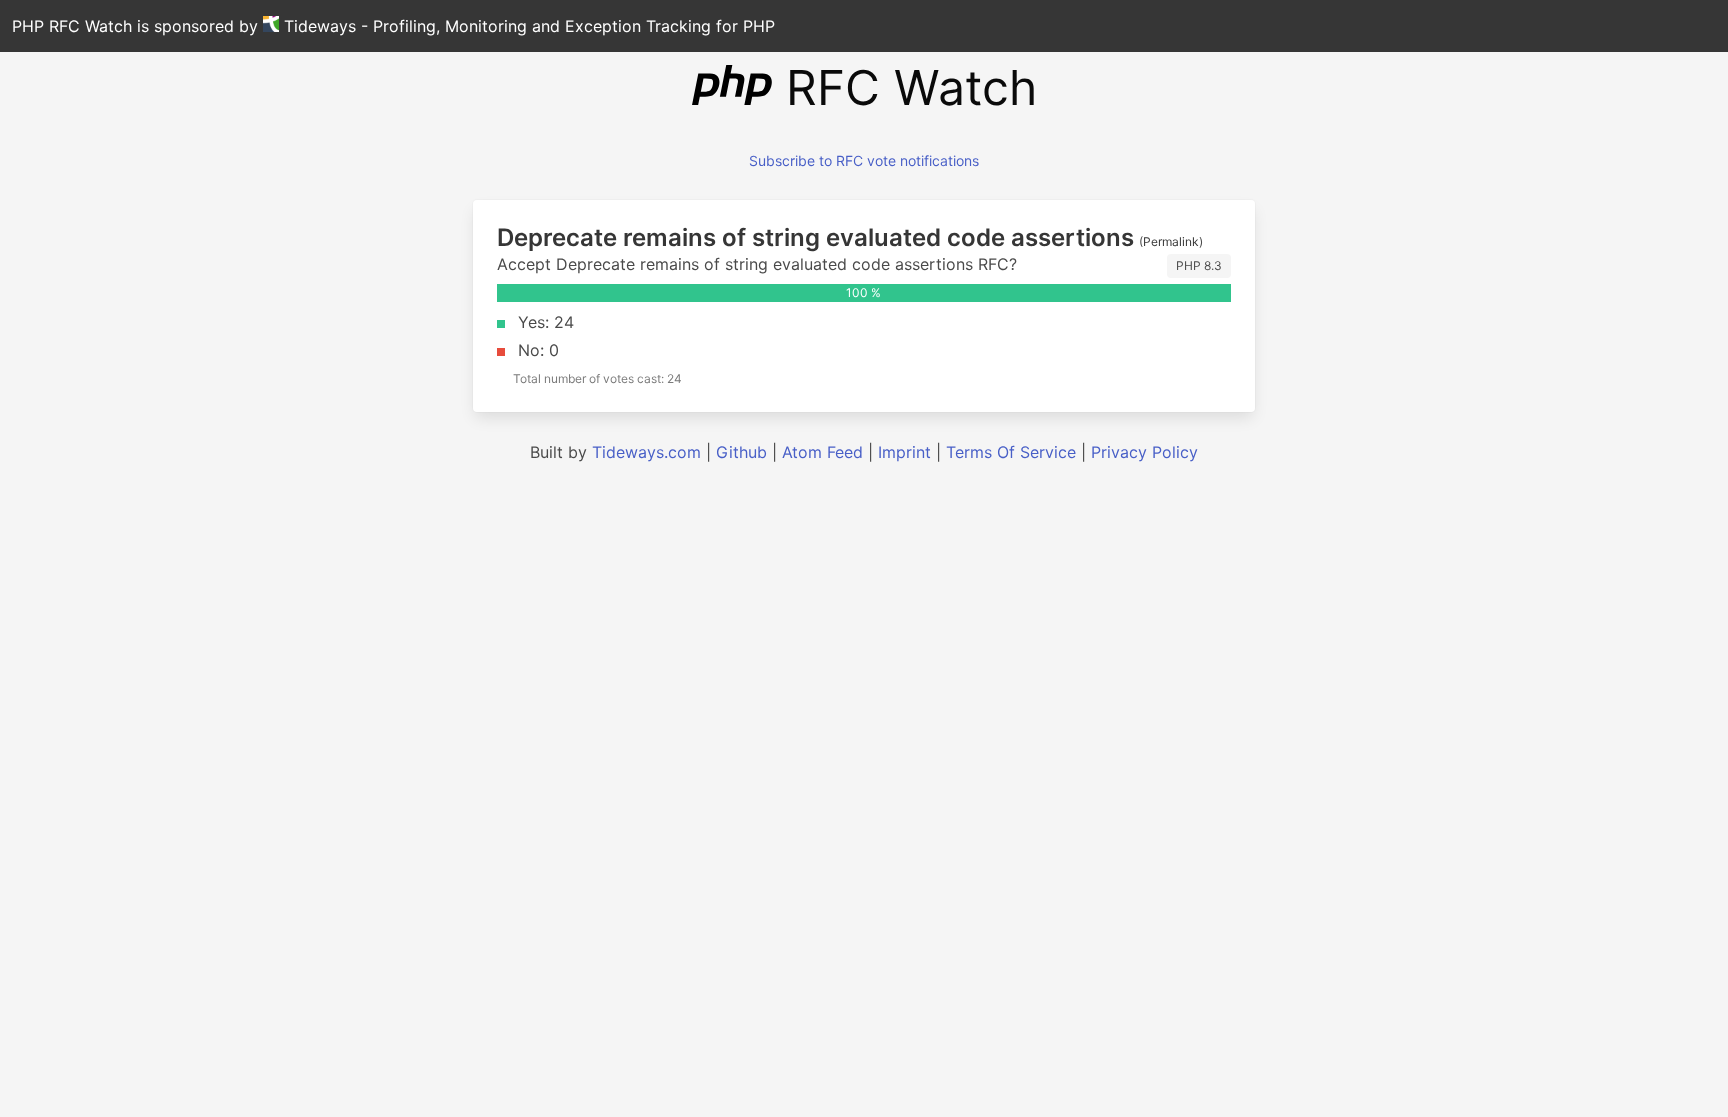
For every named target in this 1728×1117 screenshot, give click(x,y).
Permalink (1171, 241)
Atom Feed (822, 452)
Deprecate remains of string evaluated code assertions (815, 237)
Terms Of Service (1011, 452)
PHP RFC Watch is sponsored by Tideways (393, 26)
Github (741, 452)
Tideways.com (646, 452)
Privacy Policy (1144, 452)
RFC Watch (904, 87)
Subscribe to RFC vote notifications (864, 160)
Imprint (904, 452)
